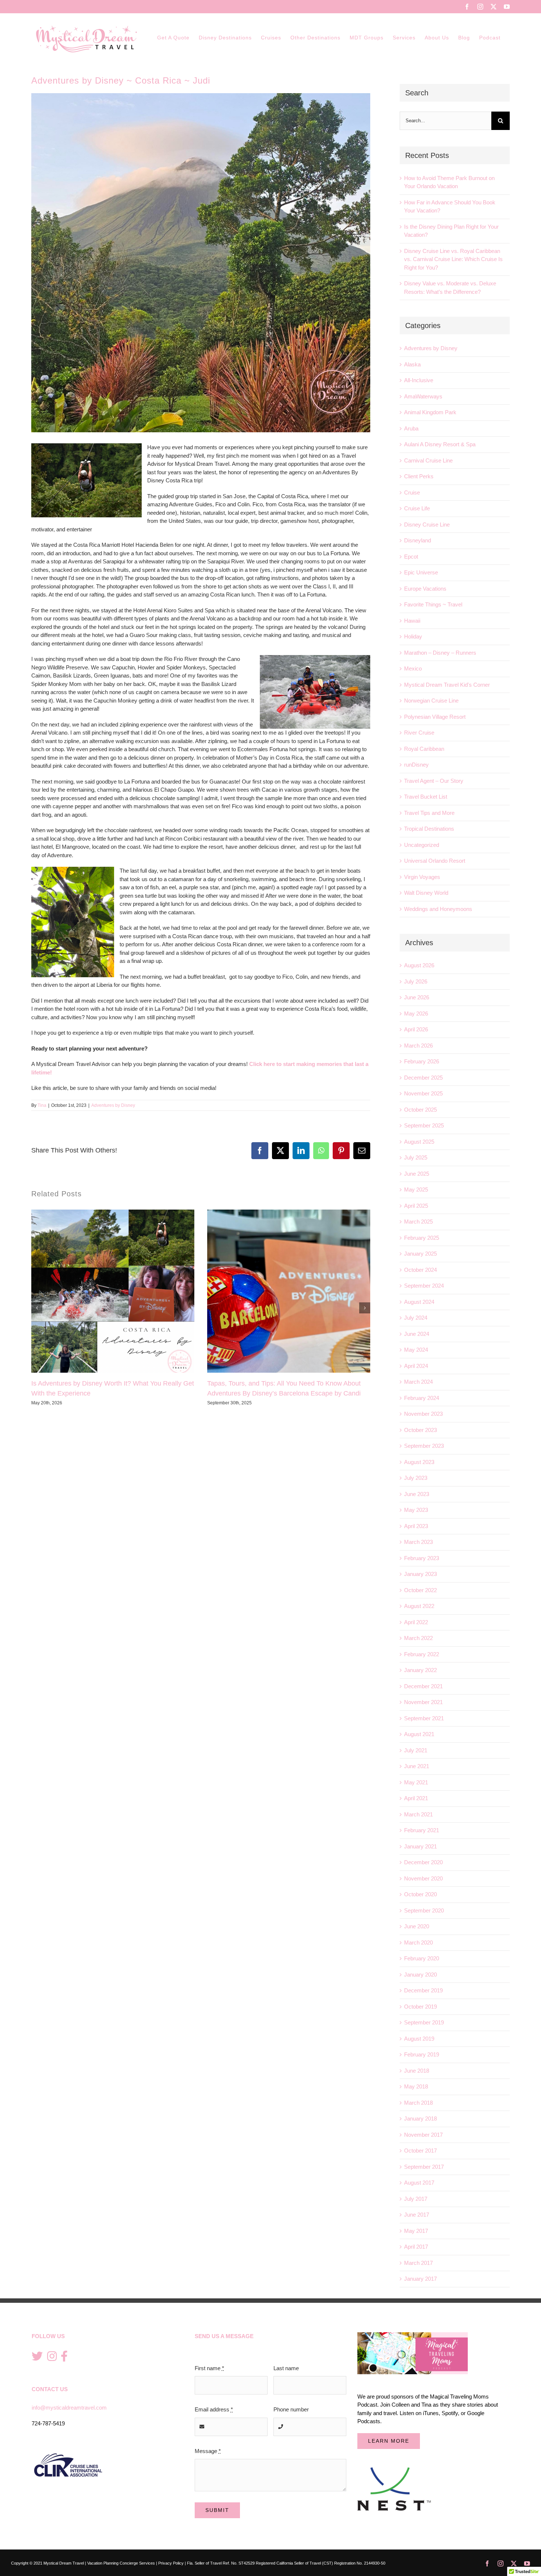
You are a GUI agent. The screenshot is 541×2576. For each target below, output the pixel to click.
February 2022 (422, 1654)
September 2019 (424, 2022)
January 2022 (420, 1670)
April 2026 (416, 1029)
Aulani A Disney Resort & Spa (440, 444)
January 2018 (420, 2118)
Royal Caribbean (424, 749)
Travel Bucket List (426, 797)
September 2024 (424, 1286)
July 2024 (416, 1318)
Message (208, 2451)
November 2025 (423, 1093)
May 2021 (416, 1782)
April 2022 (416, 1622)
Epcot (411, 557)
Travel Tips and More (429, 813)
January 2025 (420, 1254)
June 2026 (417, 997)
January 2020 (420, 1975)
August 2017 (419, 2183)
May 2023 (416, 1510)
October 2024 (420, 1270)
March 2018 (418, 2103)
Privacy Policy (171, 2563)
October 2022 (420, 1590)
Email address (214, 2409)
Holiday (413, 636)
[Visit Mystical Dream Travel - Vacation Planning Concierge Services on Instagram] (52, 2357)
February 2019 (422, 2054)
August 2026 (419, 965)
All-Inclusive (419, 380)
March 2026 (418, 1046)
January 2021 (420, 1846)
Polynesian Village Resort (435, 717)
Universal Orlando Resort (435, 861)
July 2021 (416, 1750)
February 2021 (422, 1830)
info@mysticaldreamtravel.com (69, 2408)
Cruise (412, 492)
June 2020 (417, 1926)
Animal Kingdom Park (430, 412)
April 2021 (416, 1798)
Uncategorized (422, 845)
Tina (42, 1105)
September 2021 (424, 1718)
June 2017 (417, 2215)
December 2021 (423, 1686)
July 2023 (416, 1478)
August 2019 (419, 2039)
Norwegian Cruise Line (431, 701)
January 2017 (420, 2279)
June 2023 (417, 1494)
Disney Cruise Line (427, 525)
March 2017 (418, 2263)
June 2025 (417, 1174)
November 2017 (423, 2135)
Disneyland (418, 540)
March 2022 (418, 1638)
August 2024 (419, 1302)
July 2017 (416, 2199)
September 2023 (424, 1446)
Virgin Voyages (422, 877)
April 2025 (416, 1206)
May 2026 (416, 1013)
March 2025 (418, 1222)
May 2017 (416, 2231)
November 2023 (423, 1414)
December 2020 (423, 1862)
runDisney (416, 765)
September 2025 (424, 1125)
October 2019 (420, 2007)
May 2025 (416, 1190)
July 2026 (416, 981)
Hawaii (412, 621)
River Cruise (419, 733)
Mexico (413, 668)
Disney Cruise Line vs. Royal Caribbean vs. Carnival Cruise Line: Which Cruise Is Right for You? (453, 259)
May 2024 (416, 1350)
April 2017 (416, 2247)
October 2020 (420, 1894)
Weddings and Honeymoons (438, 909)
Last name (286, 2368)
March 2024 (418, 1382)
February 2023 (422, 1558)
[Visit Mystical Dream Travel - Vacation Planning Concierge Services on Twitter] (37, 2357)
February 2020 (422, 1958)
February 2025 (422, 1238)
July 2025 (416, 1157)
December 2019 (423, 1990)
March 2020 (418, 1942)
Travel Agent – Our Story (434, 781)
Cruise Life (417, 508)
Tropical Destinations (429, 829)
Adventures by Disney (113, 1105)
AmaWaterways (423, 396)
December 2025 (423, 1078)
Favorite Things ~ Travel (433, 604)
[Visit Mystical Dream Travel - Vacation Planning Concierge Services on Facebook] (64, 2357)
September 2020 (424, 1910)
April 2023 (416, 1526)
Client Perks (419, 476)
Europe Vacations (425, 589)
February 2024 (422, 1398)
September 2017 (424, 2167)
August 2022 (419, 1606)
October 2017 (420, 2151)
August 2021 (419, 1734)
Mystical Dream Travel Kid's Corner (447, 685)
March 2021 (418, 1814)
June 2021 (417, 1766)
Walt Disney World (426, 893)
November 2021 (423, 1702)
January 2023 (420, 1574)
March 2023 (418, 1542)
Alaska (412, 364)
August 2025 (419, 1142)
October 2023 (420, 1430)
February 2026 (422, 1061)
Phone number (291, 2409)
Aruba (411, 428)
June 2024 (417, 1334)
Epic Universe (421, 572)
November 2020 (423, 1878)
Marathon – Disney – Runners (440, 653)
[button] (37, 1308)
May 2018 (416, 2086)
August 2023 (419, 1462)
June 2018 (417, 2071)
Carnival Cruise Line (428, 460)
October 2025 (420, 1110)
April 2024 (416, 1366)
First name (209, 2368)
